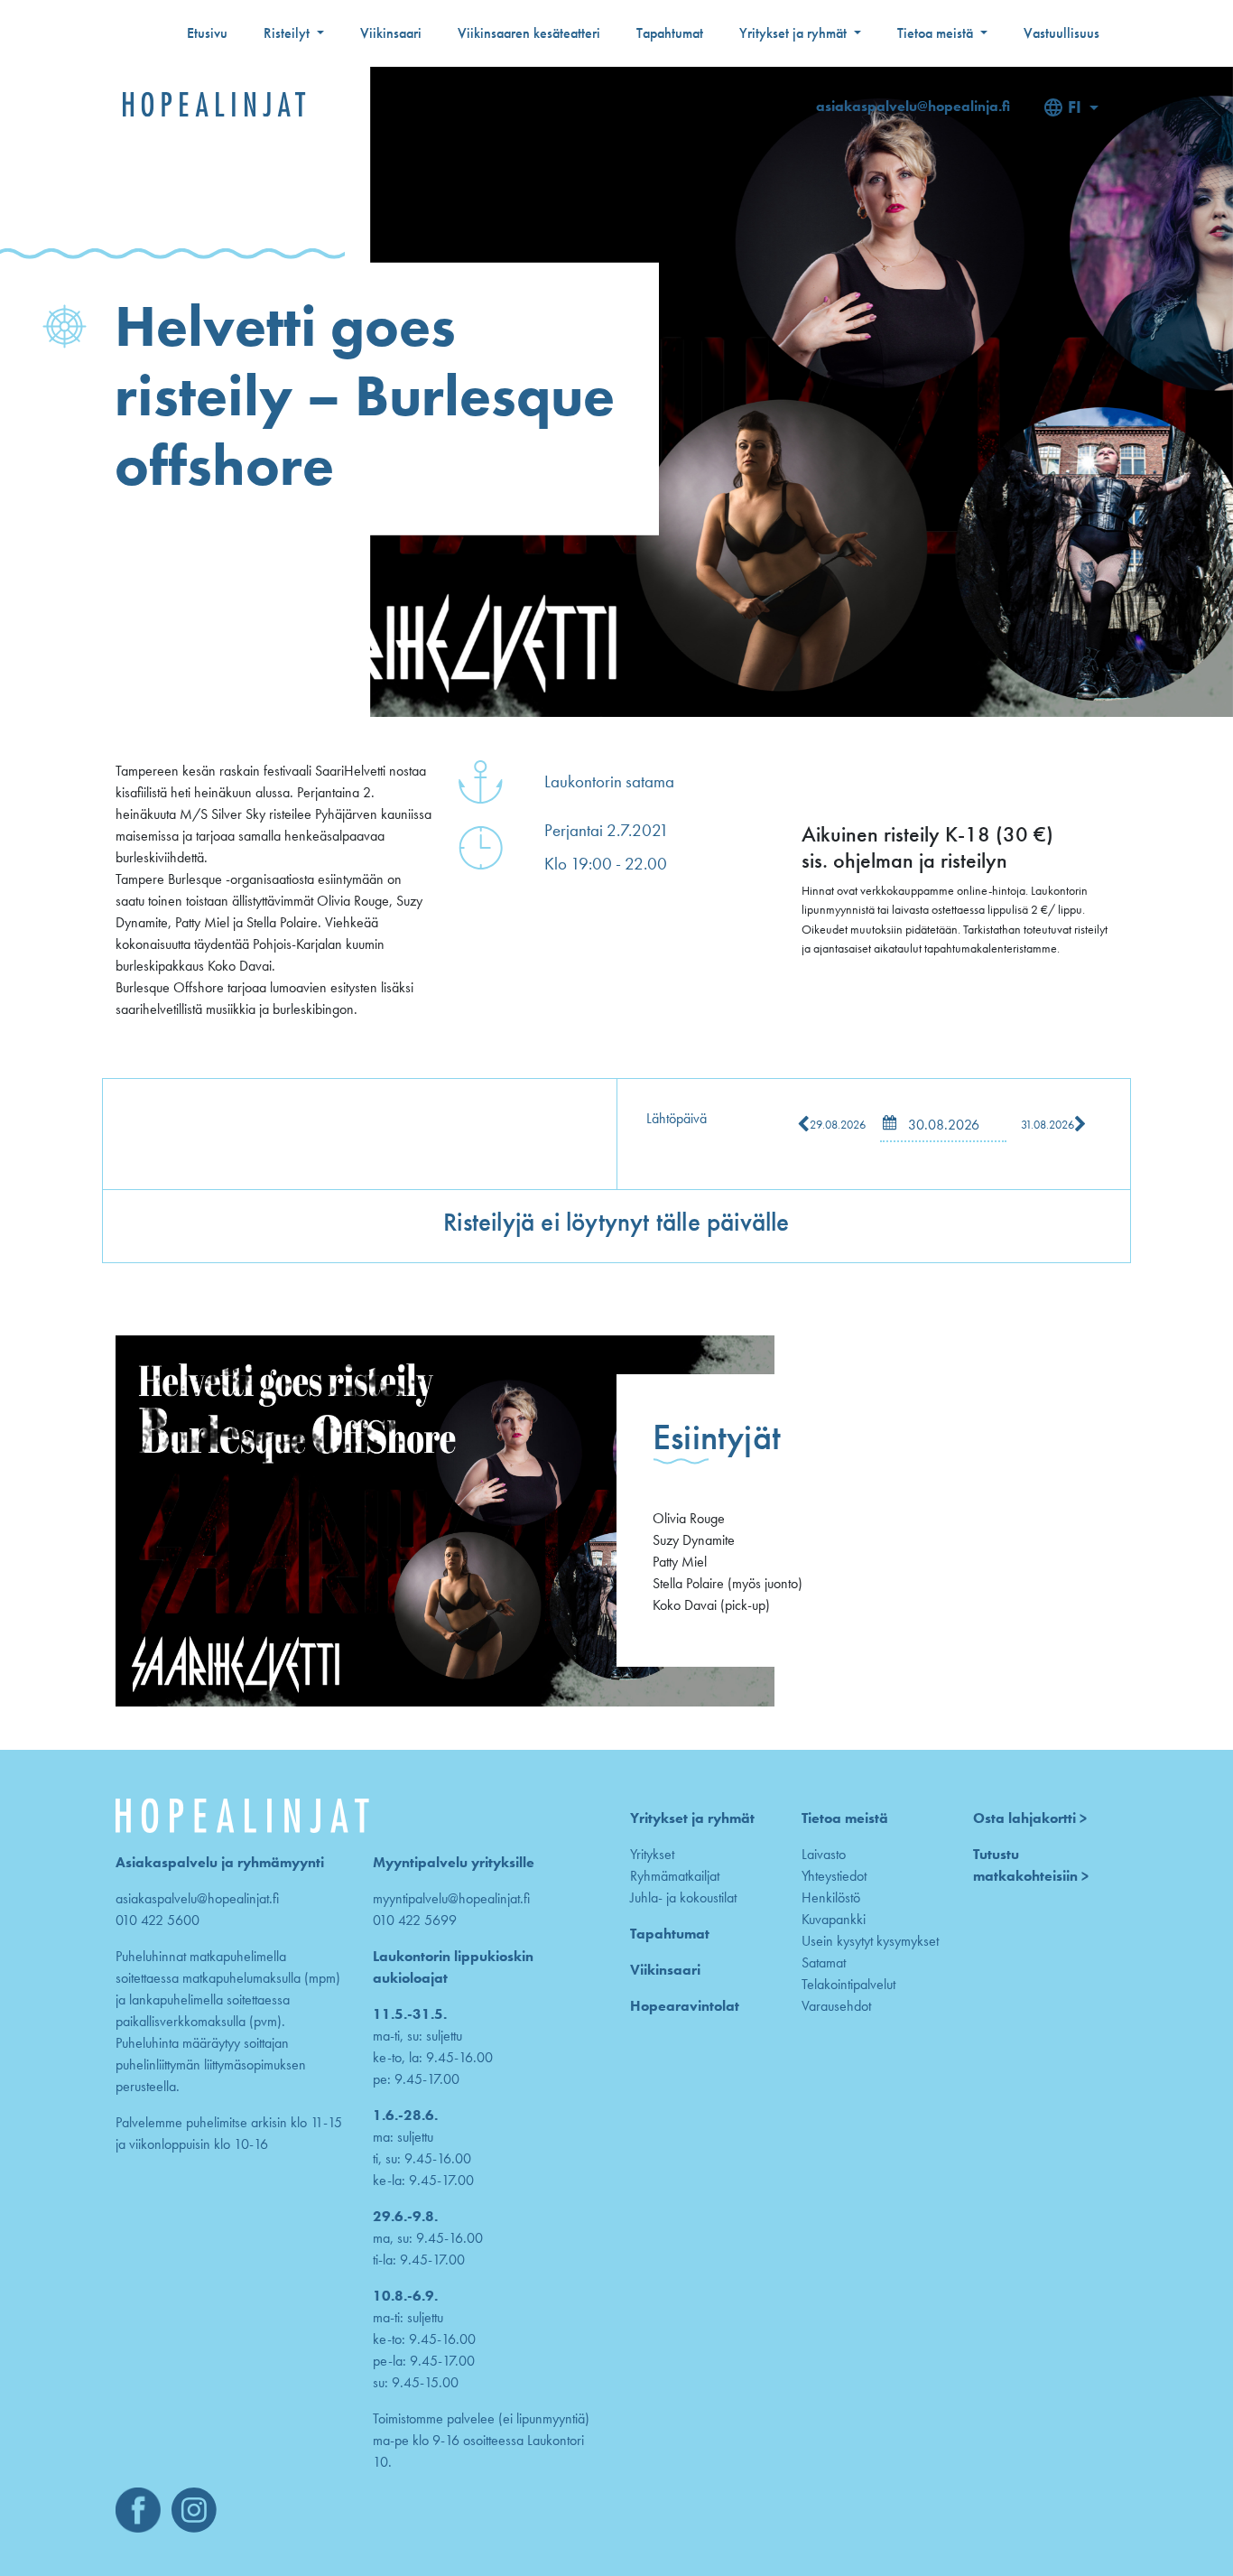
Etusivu (207, 33)
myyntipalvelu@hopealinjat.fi (451, 1898)
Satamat (824, 1962)
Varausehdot (836, 2006)
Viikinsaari (391, 33)
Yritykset (652, 1854)
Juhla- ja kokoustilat (683, 1897)
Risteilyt (288, 33)
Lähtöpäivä (677, 1118)
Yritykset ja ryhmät (795, 33)
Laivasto (824, 1854)
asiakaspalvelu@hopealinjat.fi (197, 1898)
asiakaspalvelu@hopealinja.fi (913, 106)
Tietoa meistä (937, 33)
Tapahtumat (670, 33)
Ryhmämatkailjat (675, 1876)
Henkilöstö (831, 1897)
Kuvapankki (834, 1919)
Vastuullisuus (1061, 33)
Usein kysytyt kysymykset (870, 1941)
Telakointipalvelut (848, 1984)
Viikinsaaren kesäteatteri (529, 33)
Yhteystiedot (834, 1876)
